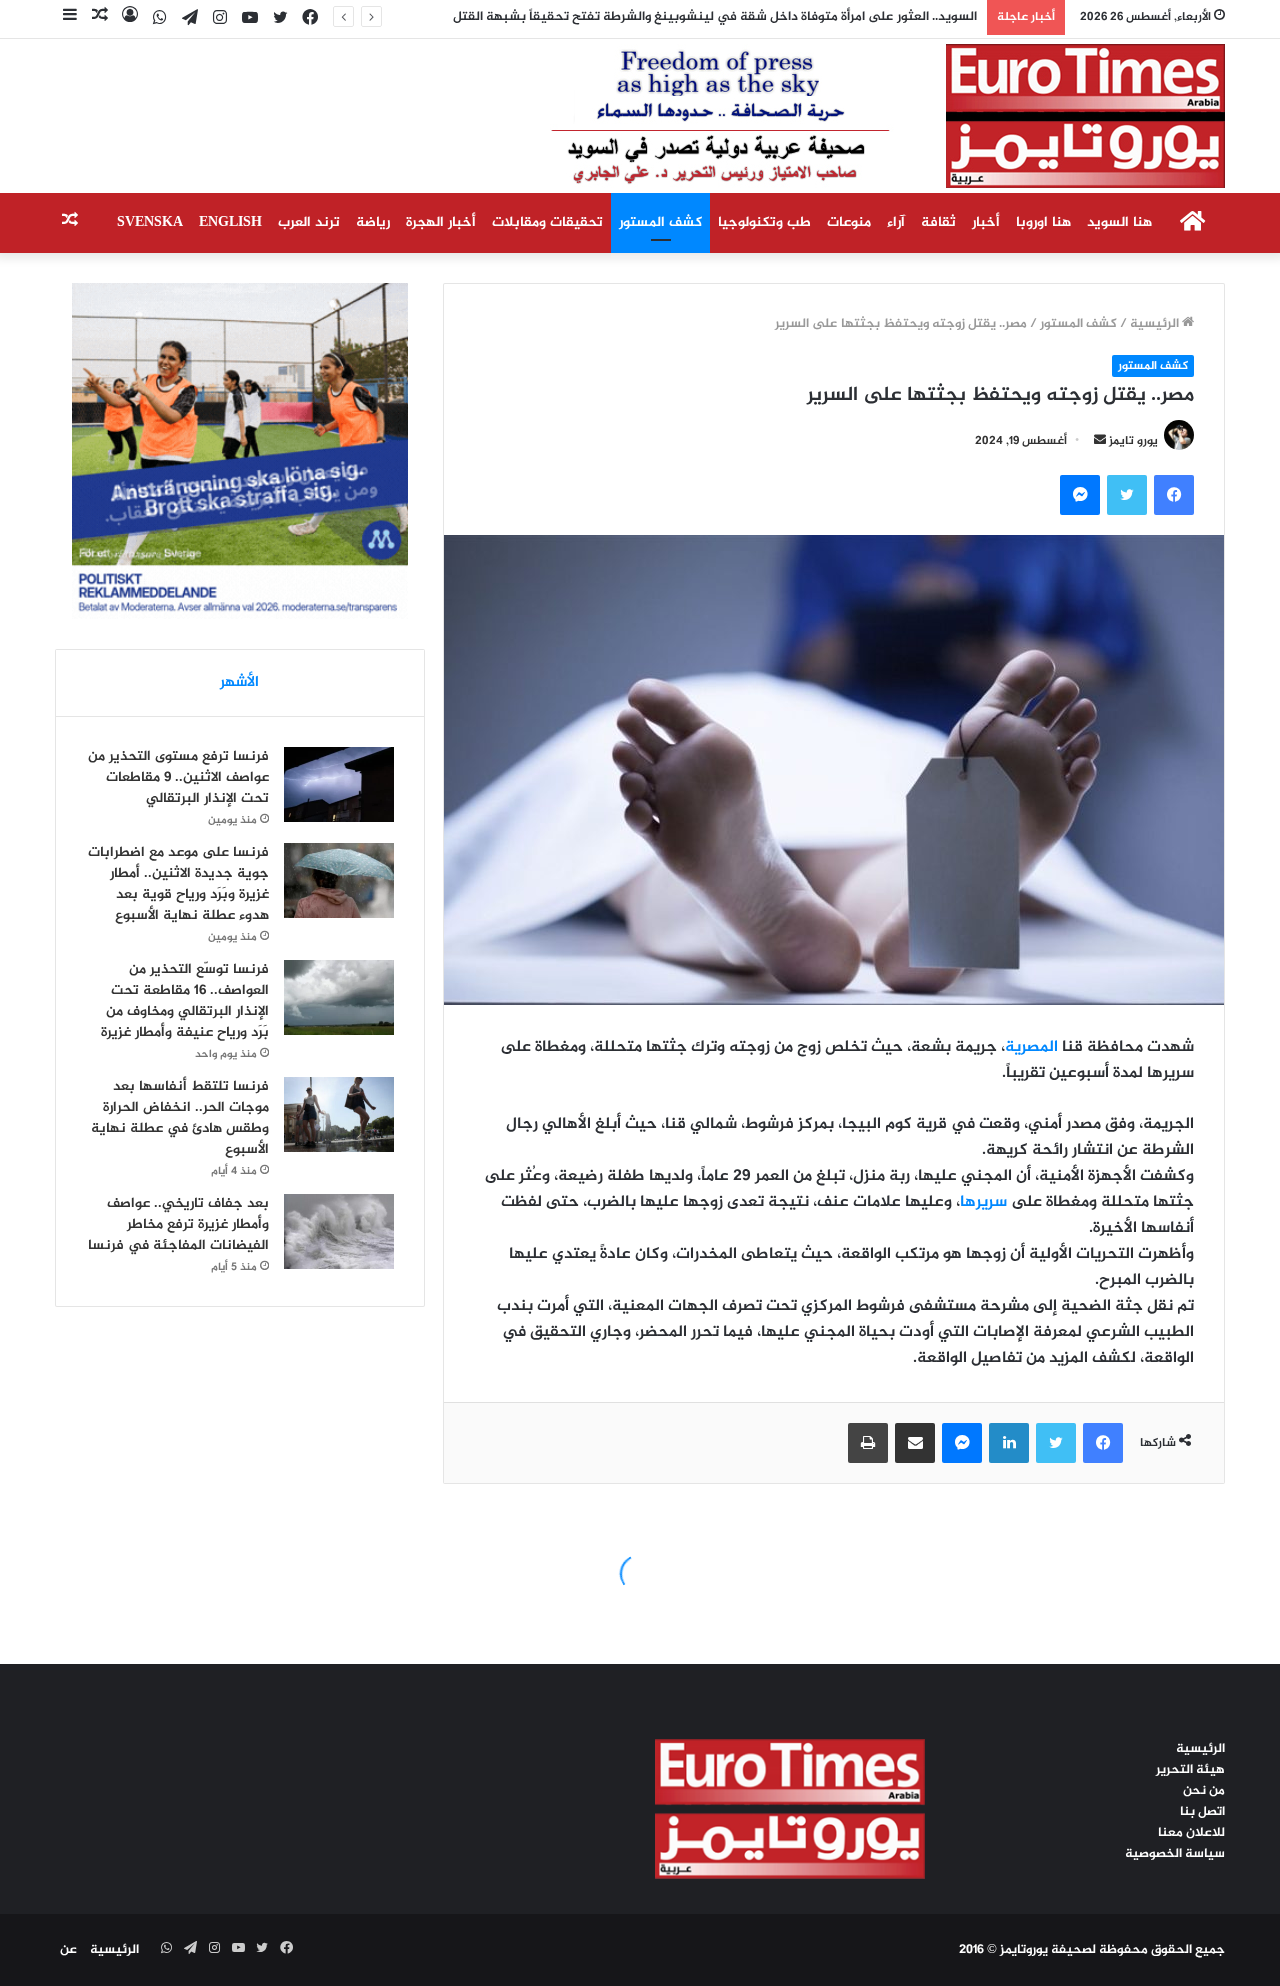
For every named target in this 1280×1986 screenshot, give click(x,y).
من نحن (1204, 1791)
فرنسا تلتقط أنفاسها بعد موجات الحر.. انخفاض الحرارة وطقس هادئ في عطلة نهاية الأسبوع (180, 1118)
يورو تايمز (1133, 441)
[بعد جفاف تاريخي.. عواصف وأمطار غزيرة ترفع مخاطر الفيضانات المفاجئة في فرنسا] (339, 1231)
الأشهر (239, 682)
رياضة (373, 222)
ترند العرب (309, 222)
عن (68, 1950)
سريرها (983, 1202)
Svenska (150, 222)
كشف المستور (660, 222)
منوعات (849, 222)
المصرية (1031, 1047)
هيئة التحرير (1190, 1770)
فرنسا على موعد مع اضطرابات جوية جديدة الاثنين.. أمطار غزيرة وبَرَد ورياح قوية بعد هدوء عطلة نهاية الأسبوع (178, 884)
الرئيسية (1156, 324)
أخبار (986, 222)
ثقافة (938, 222)
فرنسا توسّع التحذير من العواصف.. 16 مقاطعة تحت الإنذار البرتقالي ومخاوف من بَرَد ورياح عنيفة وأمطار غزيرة (185, 1001)
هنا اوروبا (1043, 222)
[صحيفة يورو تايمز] (839, 116)
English (230, 222)
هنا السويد (1119, 222)
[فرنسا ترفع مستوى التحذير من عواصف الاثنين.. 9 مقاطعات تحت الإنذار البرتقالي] (339, 784)
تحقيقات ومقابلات (547, 222)
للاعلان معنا (1191, 1833)
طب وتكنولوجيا (764, 222)
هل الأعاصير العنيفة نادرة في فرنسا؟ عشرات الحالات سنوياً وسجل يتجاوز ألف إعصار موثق (734, 17)
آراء (896, 222)
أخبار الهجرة (441, 222)
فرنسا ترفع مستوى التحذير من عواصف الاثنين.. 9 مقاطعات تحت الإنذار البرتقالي (178, 777)
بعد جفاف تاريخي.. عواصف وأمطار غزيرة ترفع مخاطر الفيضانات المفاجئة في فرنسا (178, 1224)
